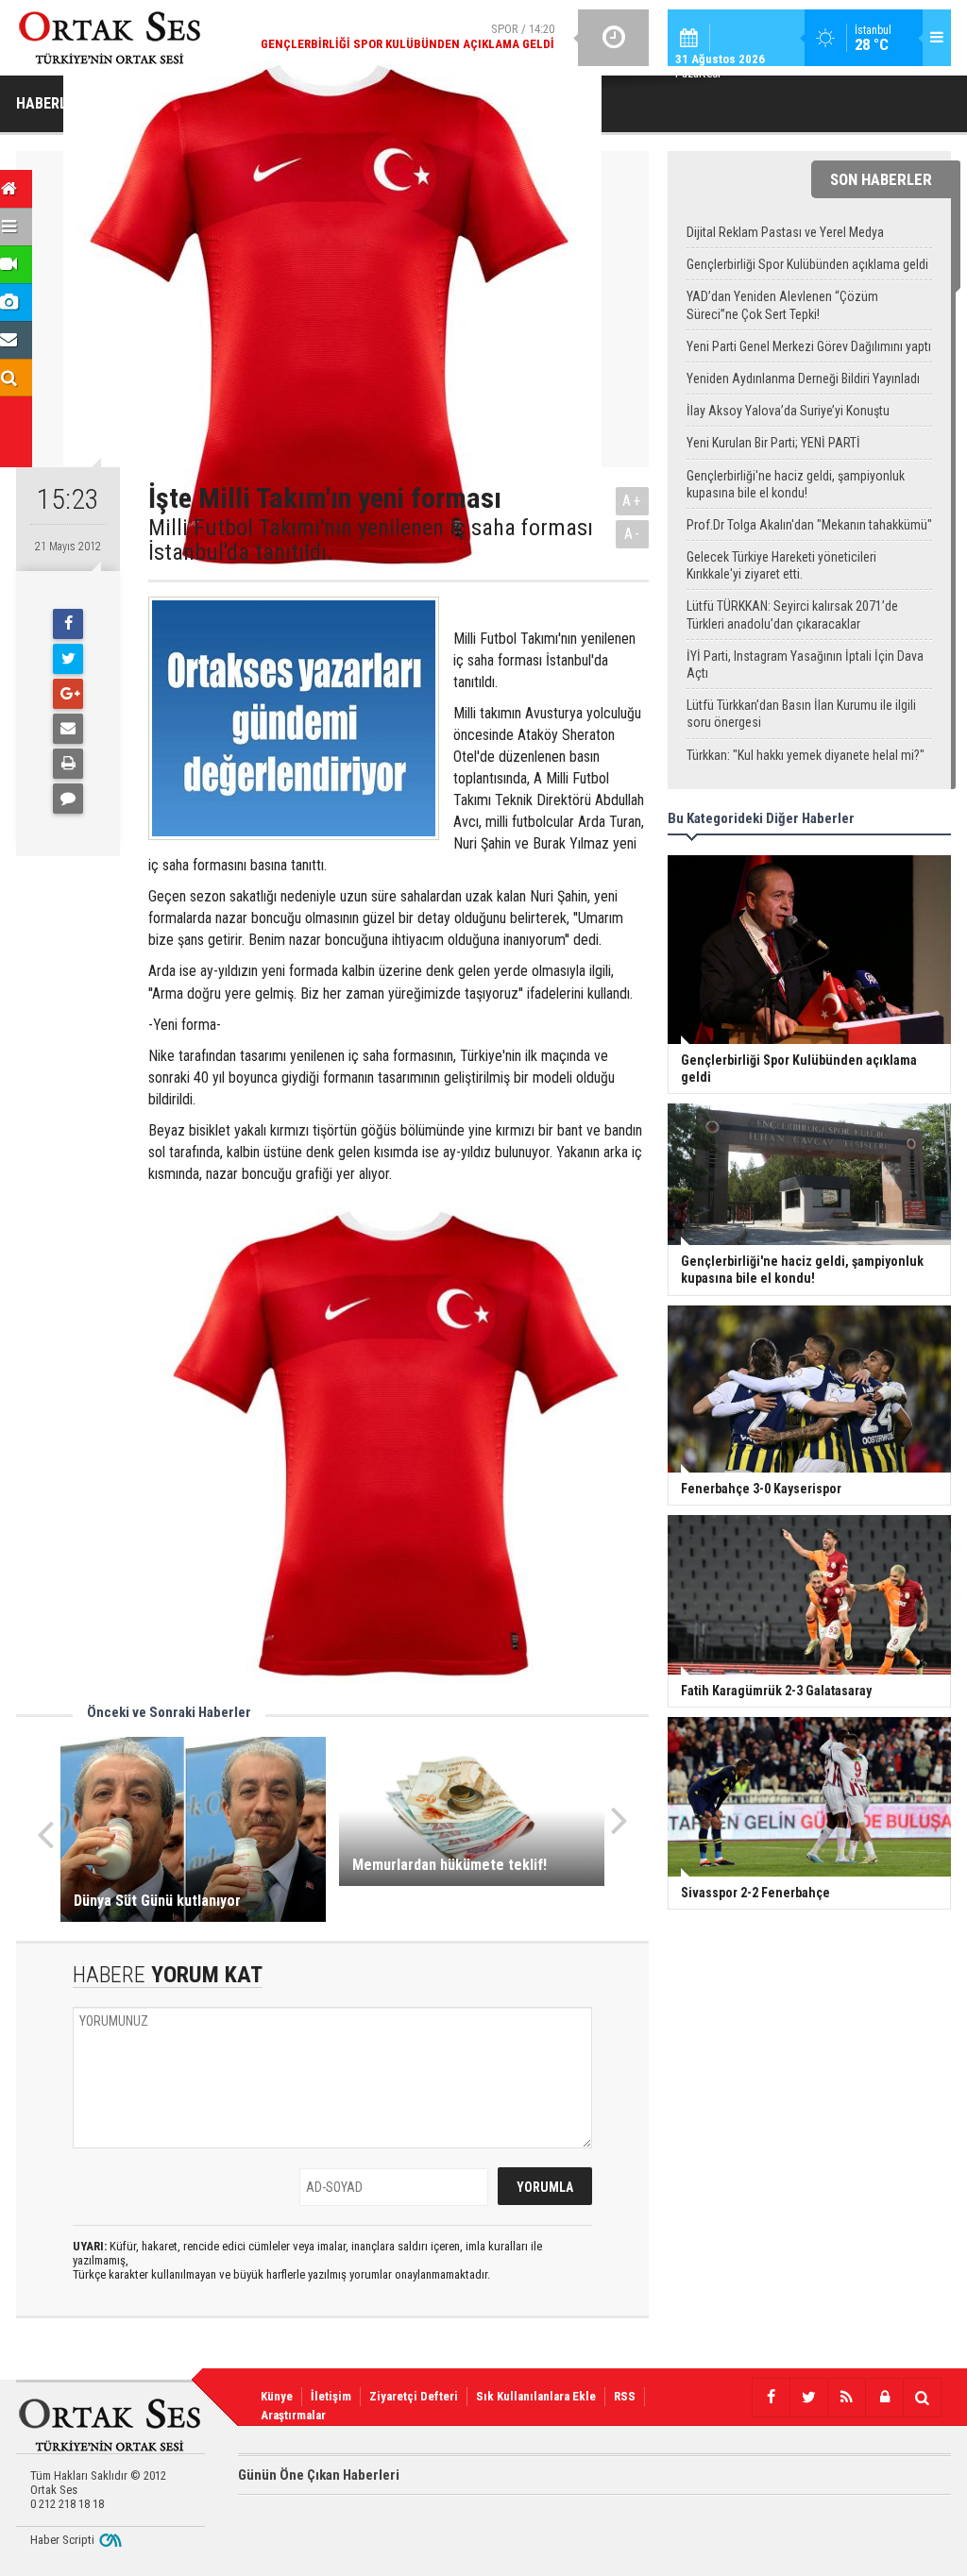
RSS (625, 2396)
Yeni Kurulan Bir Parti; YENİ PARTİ (773, 443)
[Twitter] (68, 659)
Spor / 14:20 (407, 36)
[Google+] (68, 694)
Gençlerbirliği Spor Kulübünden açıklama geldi (807, 264)
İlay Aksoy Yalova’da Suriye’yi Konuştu (788, 411)
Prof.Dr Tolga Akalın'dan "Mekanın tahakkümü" (809, 525)
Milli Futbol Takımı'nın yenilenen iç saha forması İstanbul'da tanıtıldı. (371, 540)
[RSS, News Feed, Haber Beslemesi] (846, 2398)
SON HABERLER (881, 179)
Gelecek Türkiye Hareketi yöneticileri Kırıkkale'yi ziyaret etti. (781, 565)
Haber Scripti (62, 2540)
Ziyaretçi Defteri (414, 2396)
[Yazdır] (68, 764)
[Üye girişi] (884, 2398)
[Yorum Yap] (68, 799)
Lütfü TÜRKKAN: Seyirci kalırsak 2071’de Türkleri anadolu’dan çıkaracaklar (792, 615)
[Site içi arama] (922, 2398)
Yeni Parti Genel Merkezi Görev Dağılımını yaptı (809, 346)
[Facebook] (68, 624)
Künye (277, 2396)
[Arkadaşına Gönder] (68, 729)
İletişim (331, 2396)
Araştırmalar (293, 2415)
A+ (632, 501)
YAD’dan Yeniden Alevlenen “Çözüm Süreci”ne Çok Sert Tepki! (782, 305)
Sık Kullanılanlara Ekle (536, 2396)
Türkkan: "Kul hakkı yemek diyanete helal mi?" (806, 755)
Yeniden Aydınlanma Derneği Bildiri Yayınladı (803, 379)
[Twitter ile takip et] (808, 2398)
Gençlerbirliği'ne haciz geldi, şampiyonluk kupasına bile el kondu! (796, 484)
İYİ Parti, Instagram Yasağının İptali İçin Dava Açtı (805, 665)
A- (633, 534)
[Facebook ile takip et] (771, 2398)
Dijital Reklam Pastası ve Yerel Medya (785, 232)
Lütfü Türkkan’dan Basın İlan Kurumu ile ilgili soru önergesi (801, 714)
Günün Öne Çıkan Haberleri (319, 2475)
